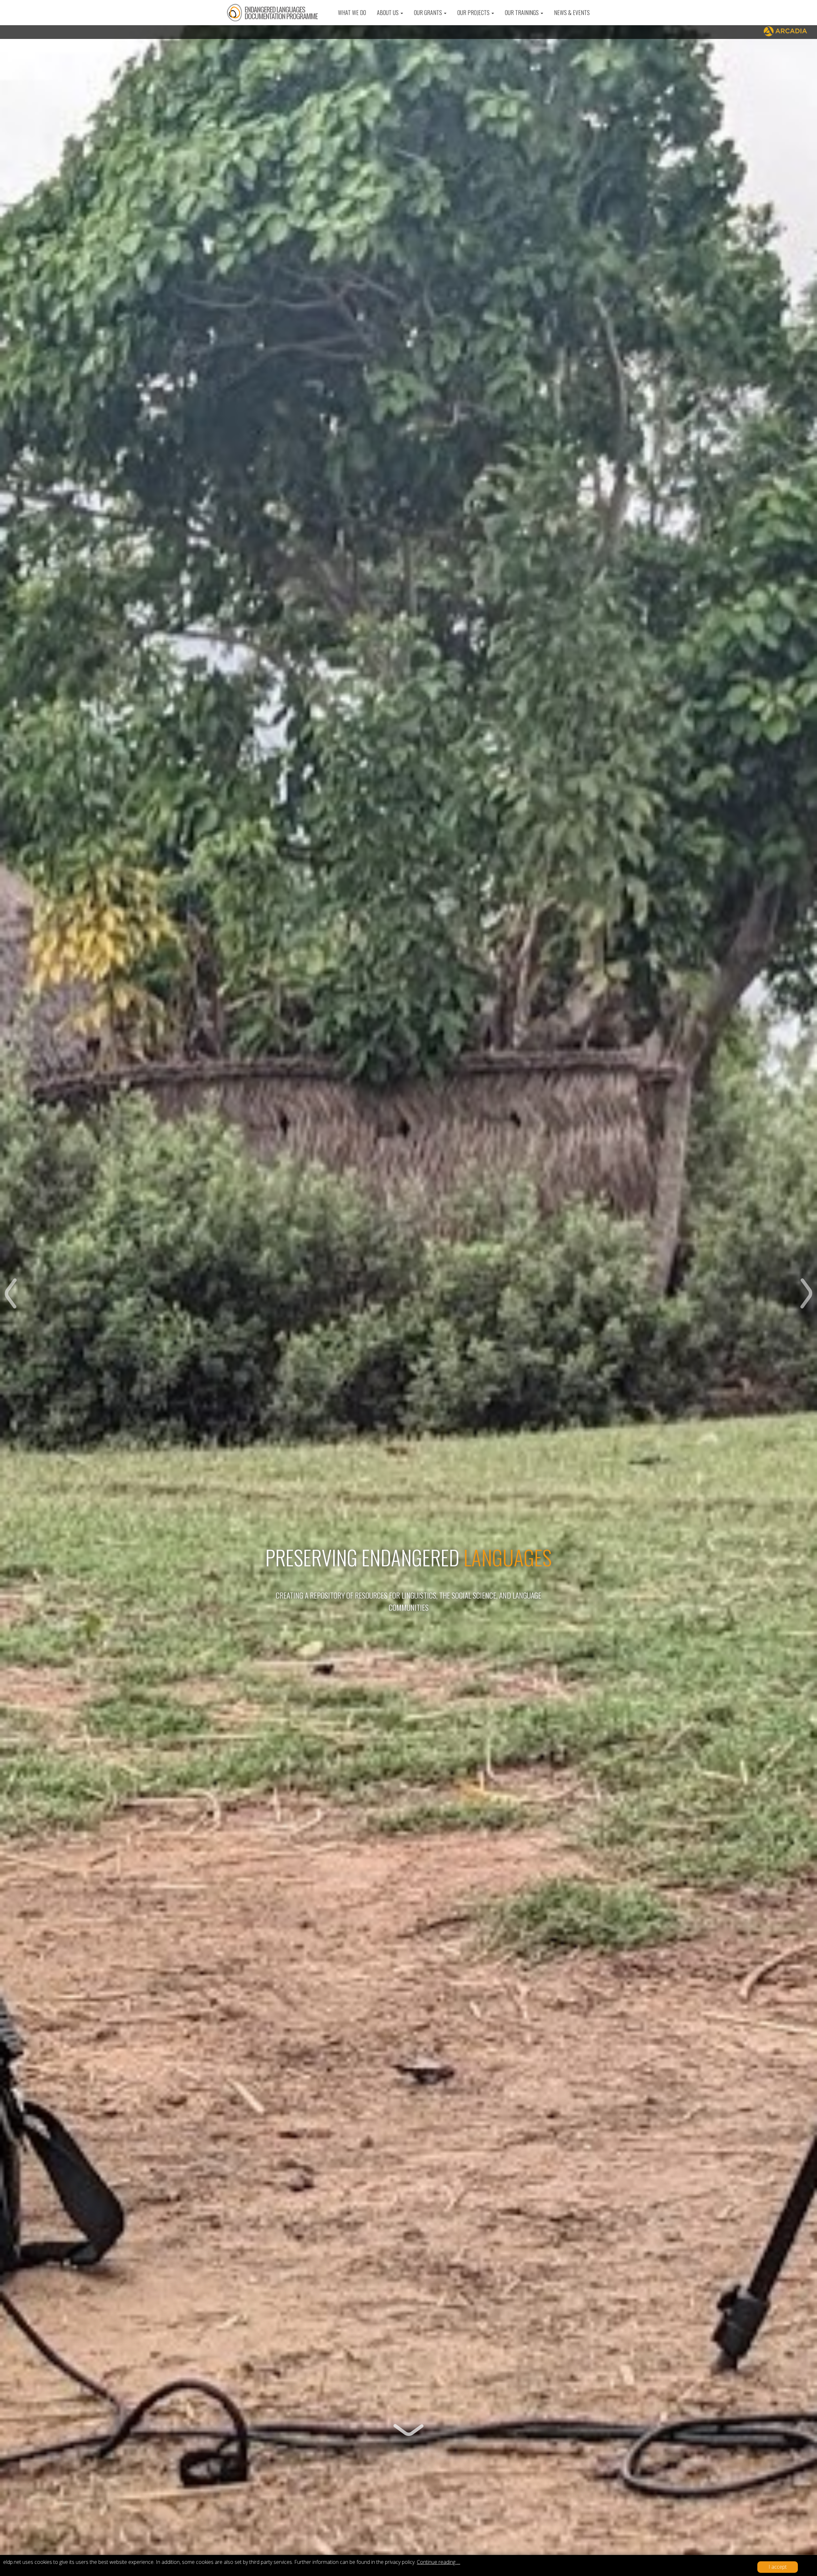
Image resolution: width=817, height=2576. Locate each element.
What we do (352, 12)
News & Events (572, 12)
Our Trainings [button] (522, 12)
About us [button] (388, 12)
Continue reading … (438, 2562)
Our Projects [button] (474, 12)
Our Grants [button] (429, 12)
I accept (778, 2567)
